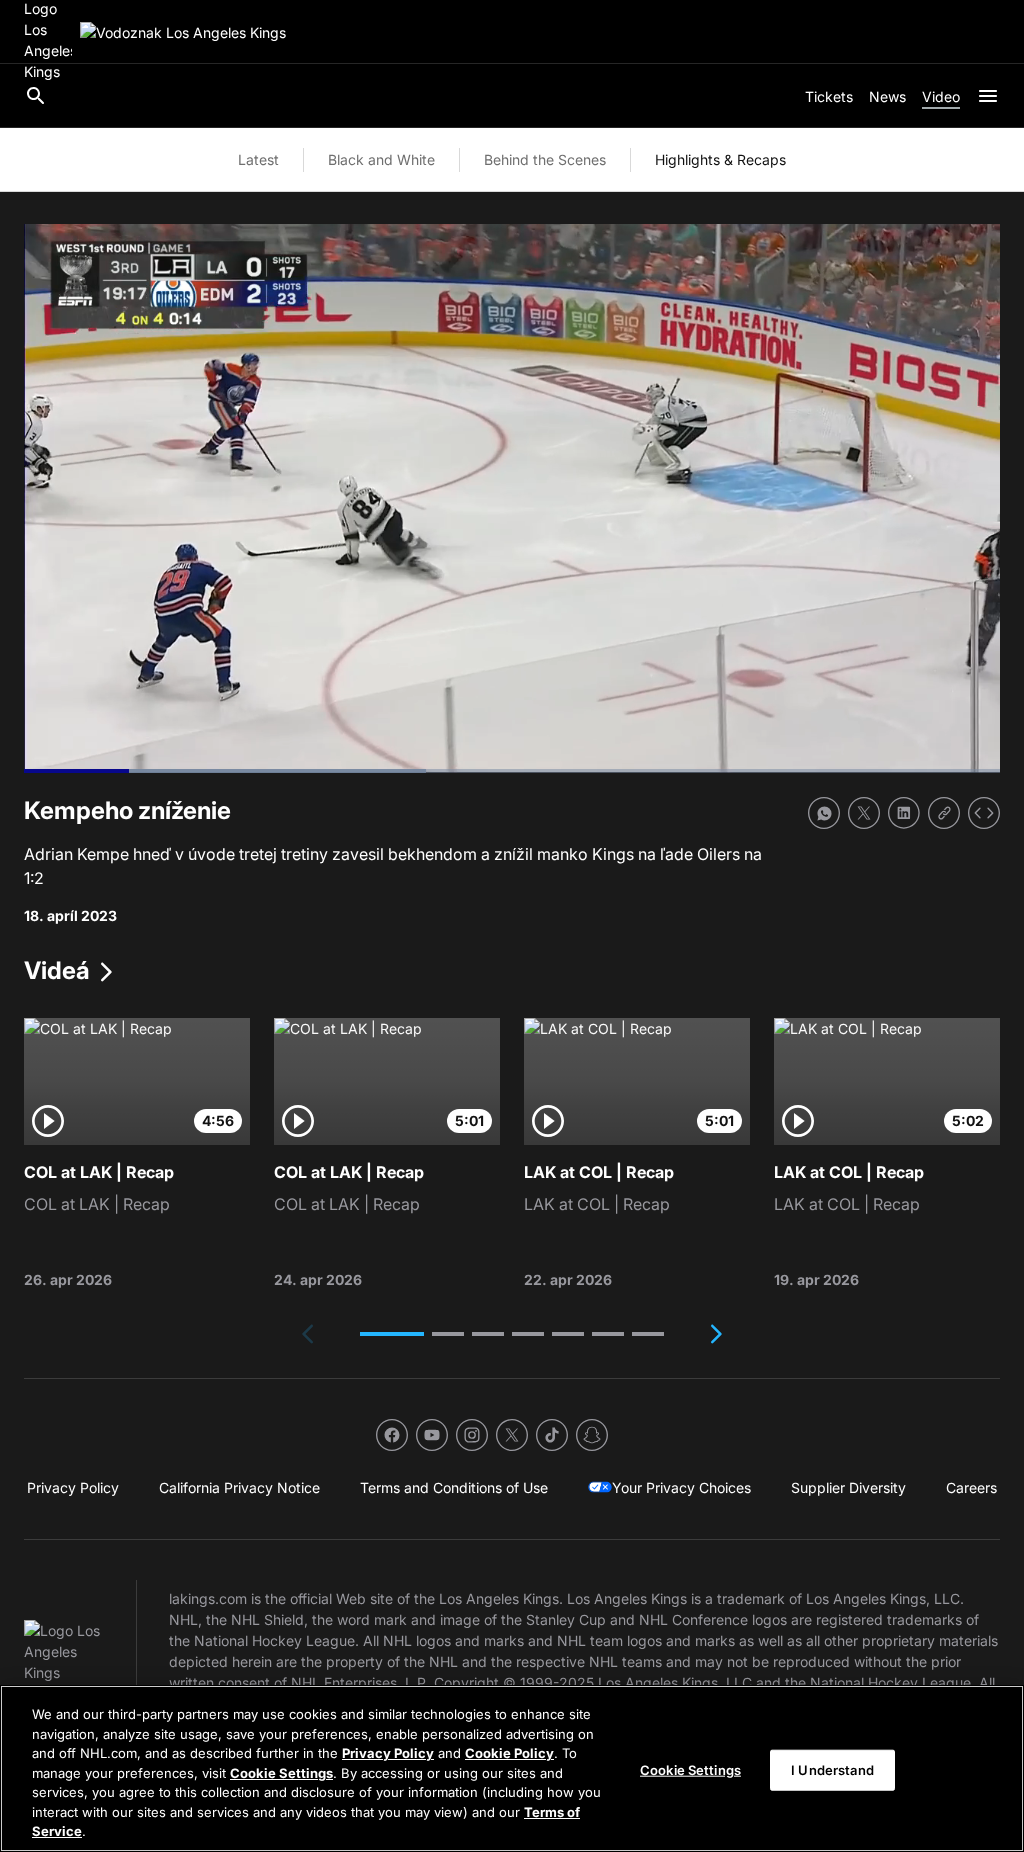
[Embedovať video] (984, 813)
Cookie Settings (281, 1773)
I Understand (832, 1769)
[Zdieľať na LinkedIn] (904, 813)
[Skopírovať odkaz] (944, 813)
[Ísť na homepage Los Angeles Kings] (183, 32)
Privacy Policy (388, 1753)
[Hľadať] (36, 96)
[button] (392, 1334)
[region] (512, 1768)
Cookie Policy (509, 1753)
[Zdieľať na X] (864, 813)
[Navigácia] (988, 96)
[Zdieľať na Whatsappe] (824, 813)
